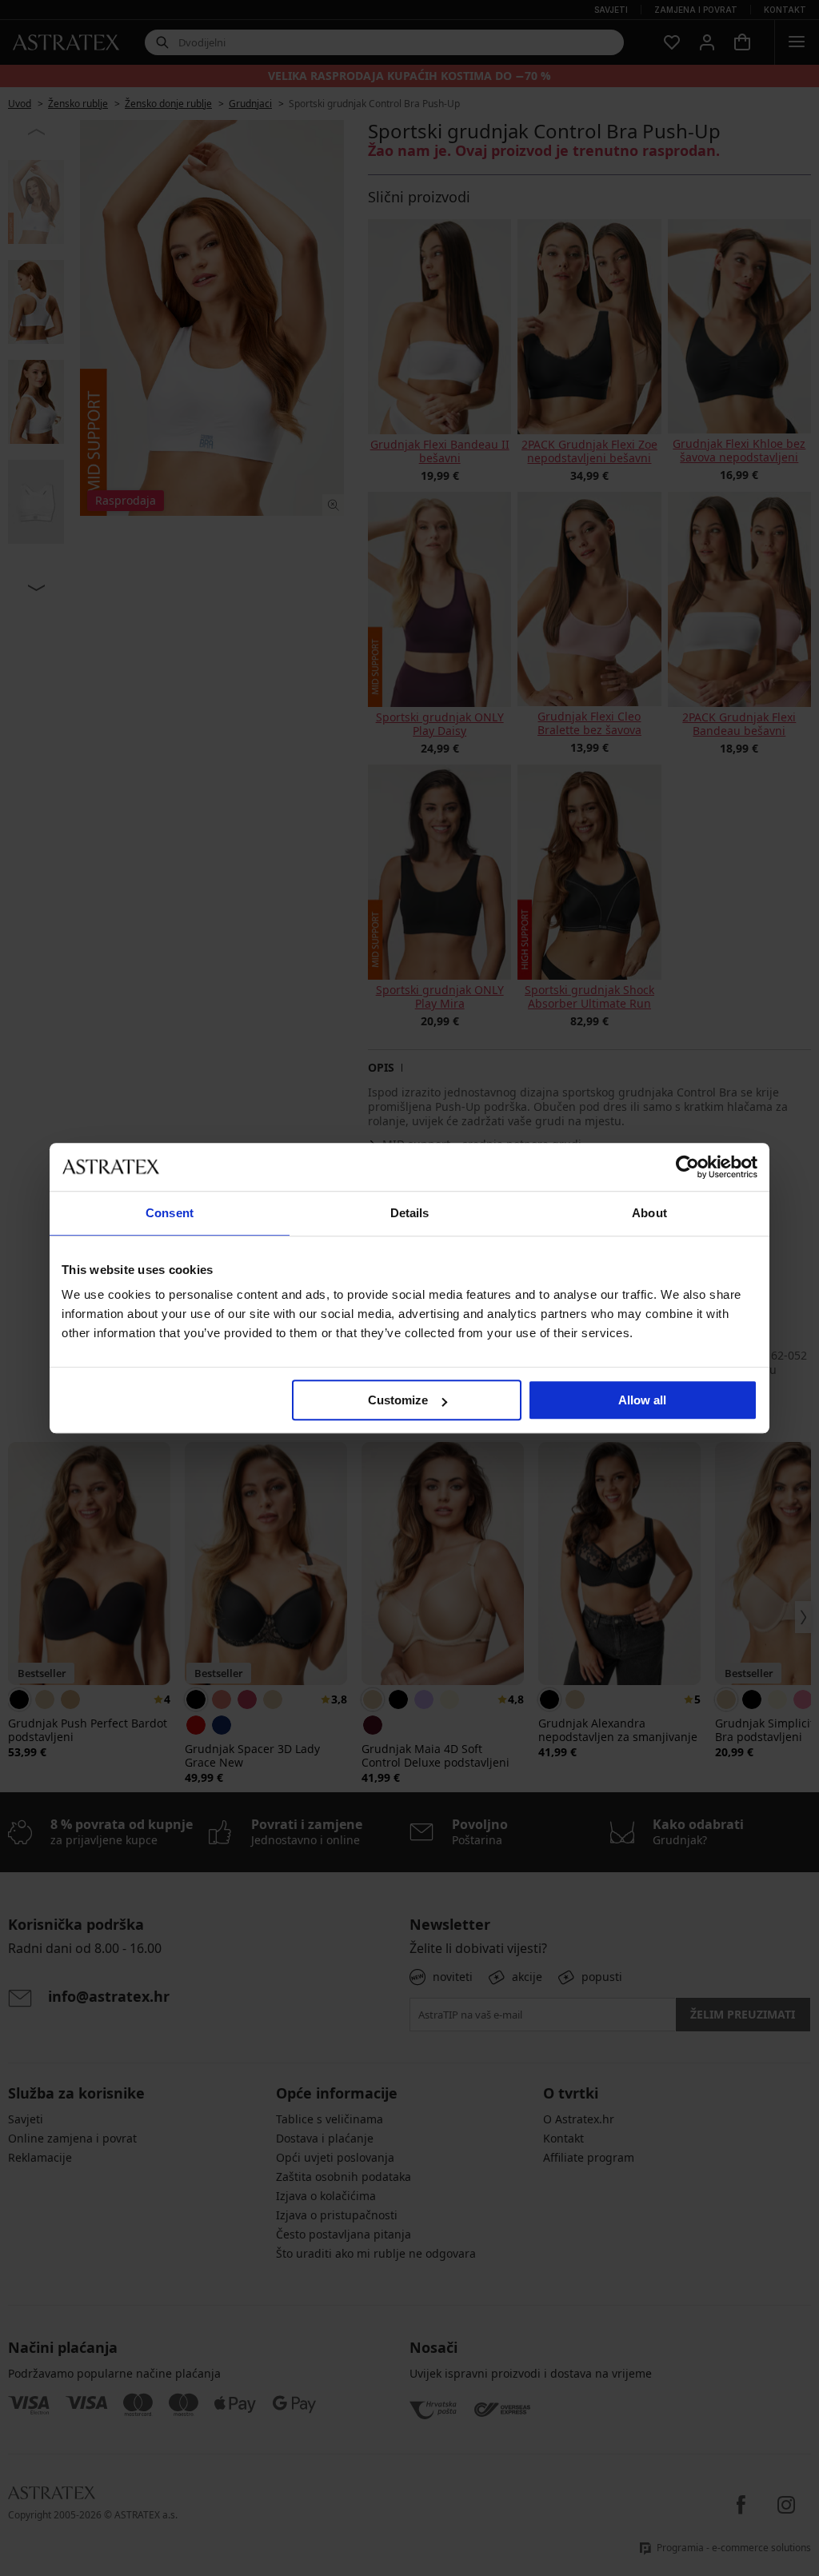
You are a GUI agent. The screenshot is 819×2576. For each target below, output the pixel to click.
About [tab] (649, 1213)
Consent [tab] (170, 1213)
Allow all (642, 1400)
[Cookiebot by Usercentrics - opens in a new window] (687, 1167)
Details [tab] (410, 1213)
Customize (398, 1400)
